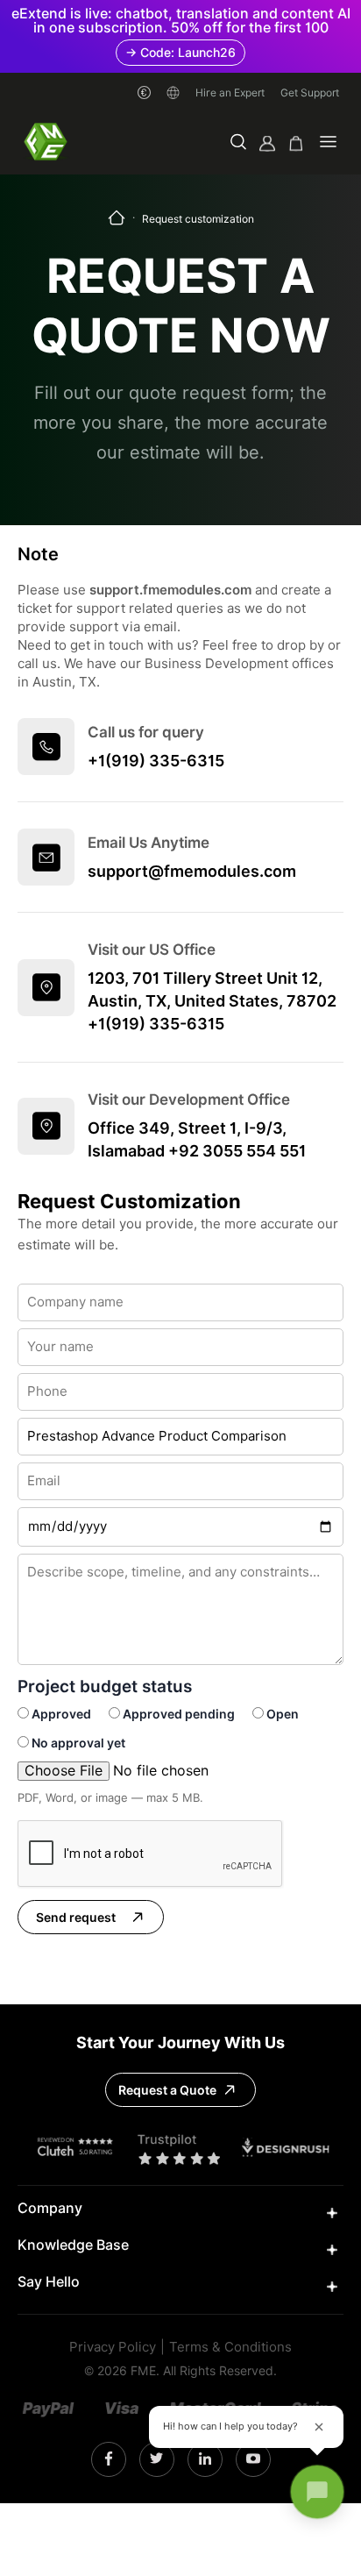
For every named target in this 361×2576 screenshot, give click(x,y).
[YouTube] (253, 2459)
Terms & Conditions (230, 2348)
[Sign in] (267, 143)
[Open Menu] (328, 143)
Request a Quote (167, 2090)
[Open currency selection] (144, 93)
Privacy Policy (113, 2348)
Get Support (310, 93)
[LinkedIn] (205, 2459)
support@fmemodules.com (192, 871)
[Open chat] (317, 2492)
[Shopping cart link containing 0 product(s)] (296, 143)
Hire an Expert (230, 93)
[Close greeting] (319, 2427)
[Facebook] (109, 2459)
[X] (156, 2459)
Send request (76, 1918)
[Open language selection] (173, 93)
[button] (238, 143)
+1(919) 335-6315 (156, 761)
